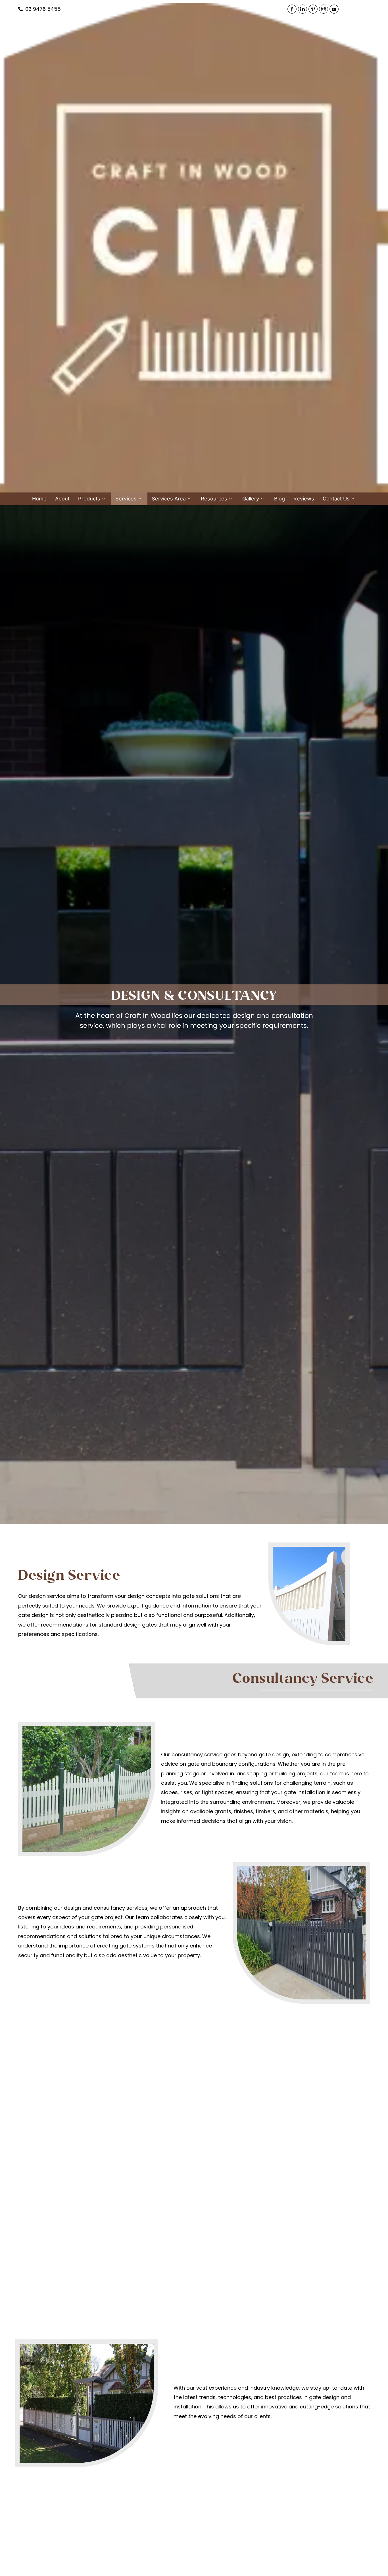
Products (89, 499)
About (62, 499)
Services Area (169, 499)
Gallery (251, 499)
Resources (214, 499)
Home (39, 499)
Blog (279, 499)
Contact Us (336, 499)
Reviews (304, 499)
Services (126, 499)
